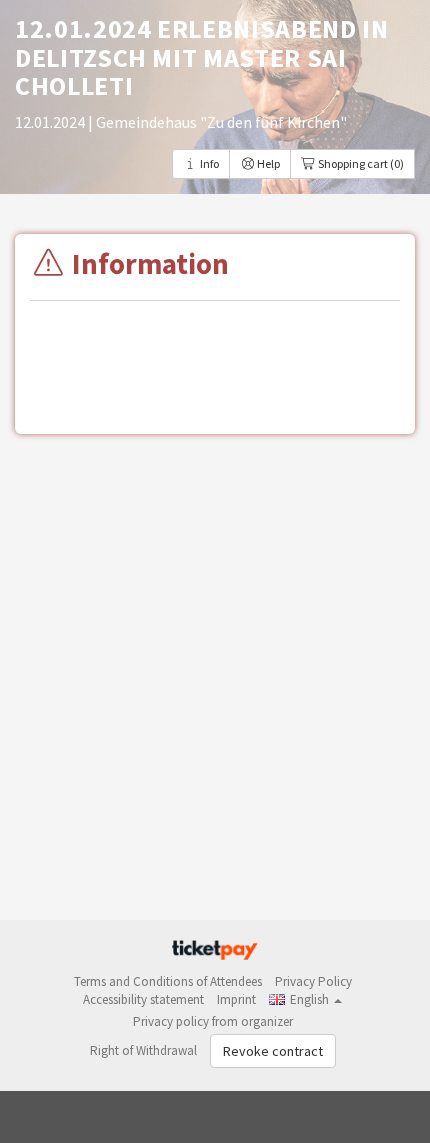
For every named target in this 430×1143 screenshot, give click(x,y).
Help (267, 163)
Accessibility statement (143, 999)
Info (208, 163)
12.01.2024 (51, 122)
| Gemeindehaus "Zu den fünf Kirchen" (217, 122)
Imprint (236, 999)
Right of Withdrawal (143, 1050)
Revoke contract (273, 1051)
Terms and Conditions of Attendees (168, 981)
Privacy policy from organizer (213, 1021)
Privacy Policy (313, 981)
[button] (305, 999)
